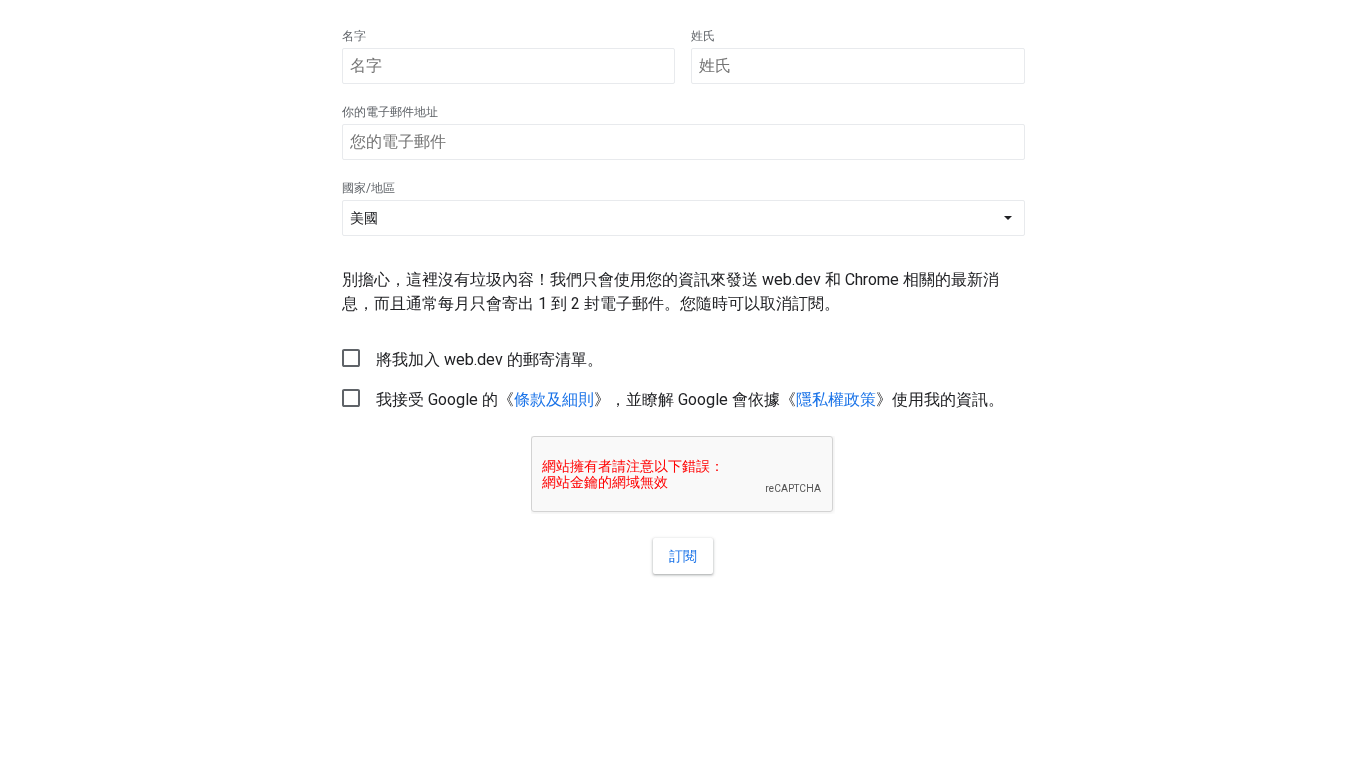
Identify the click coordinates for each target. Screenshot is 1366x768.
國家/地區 (368, 188)
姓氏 (703, 36)
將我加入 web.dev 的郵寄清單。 (489, 359)
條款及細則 (554, 399)
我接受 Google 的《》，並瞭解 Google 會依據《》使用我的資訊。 (690, 399)
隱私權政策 (836, 399)
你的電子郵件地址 (390, 112)
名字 (354, 36)
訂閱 (683, 556)
